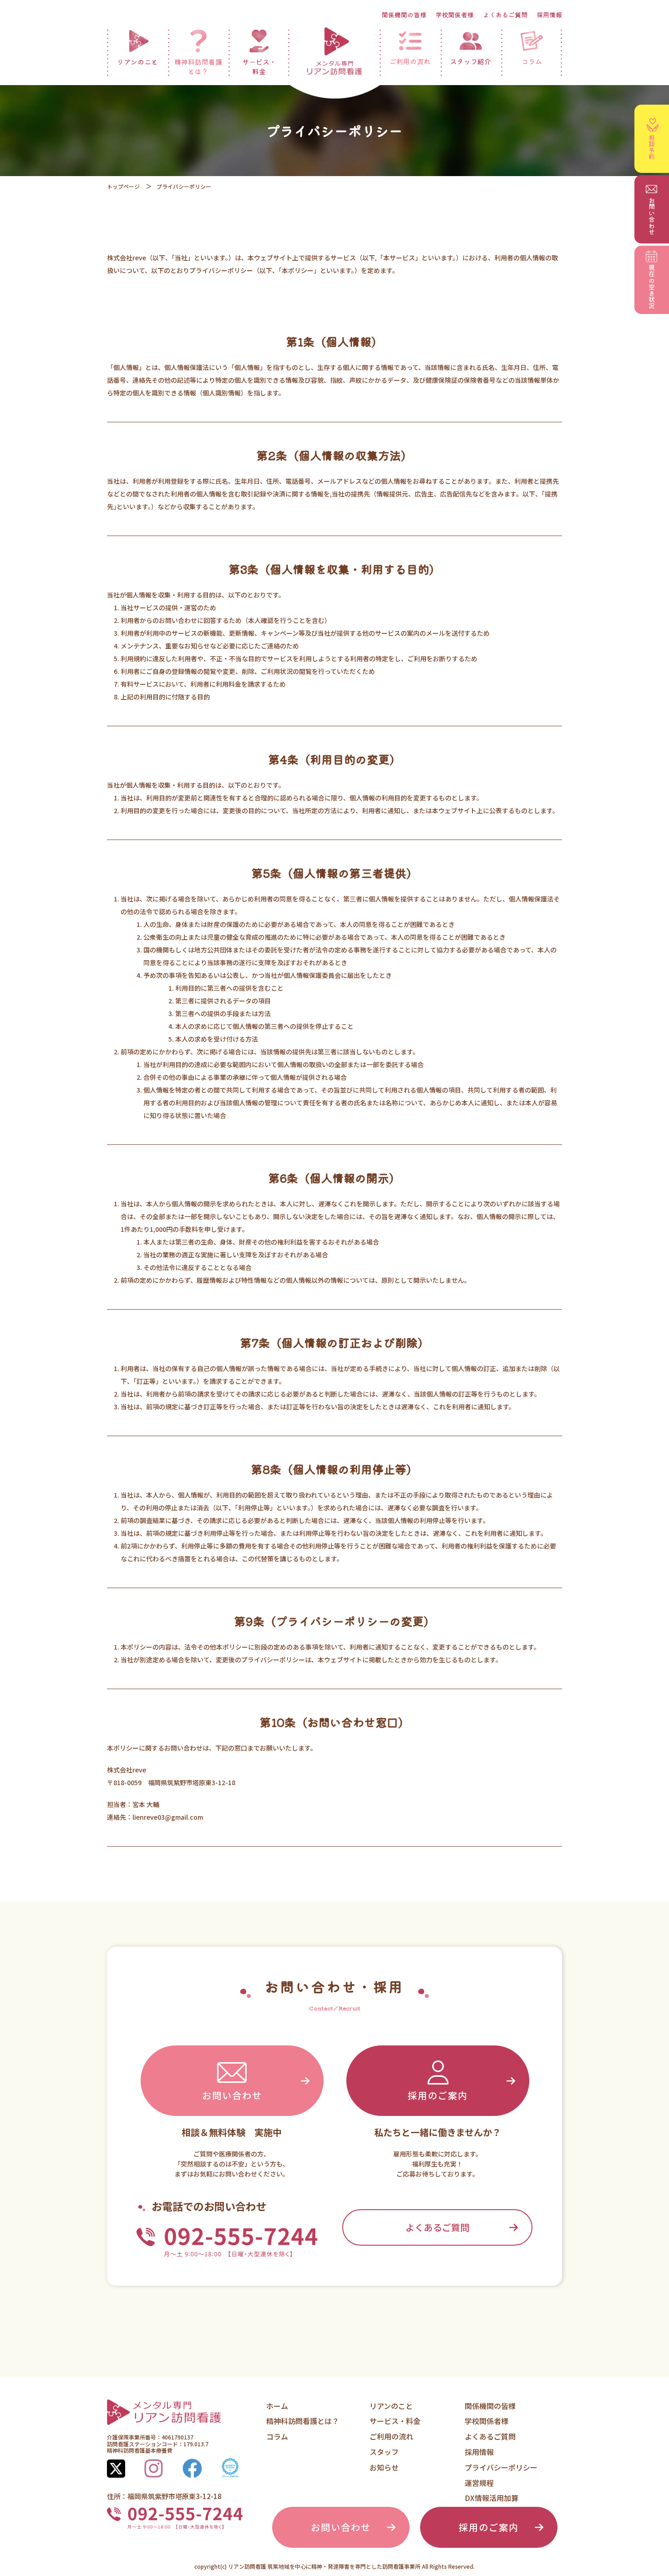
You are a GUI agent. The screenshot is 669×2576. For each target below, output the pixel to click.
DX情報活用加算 (492, 2498)
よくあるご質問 (505, 15)
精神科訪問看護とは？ (198, 66)
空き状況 (652, 287)
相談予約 (652, 147)
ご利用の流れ (410, 61)
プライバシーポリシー (501, 2467)
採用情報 (549, 15)
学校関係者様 (455, 15)
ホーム (277, 2406)
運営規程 (479, 2483)
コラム (532, 61)
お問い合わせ (232, 2095)
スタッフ (384, 2452)
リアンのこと (137, 62)
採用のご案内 (438, 2095)
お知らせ (384, 2467)
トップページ (123, 186)
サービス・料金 (259, 66)
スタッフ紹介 (471, 61)
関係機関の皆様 (404, 15)
